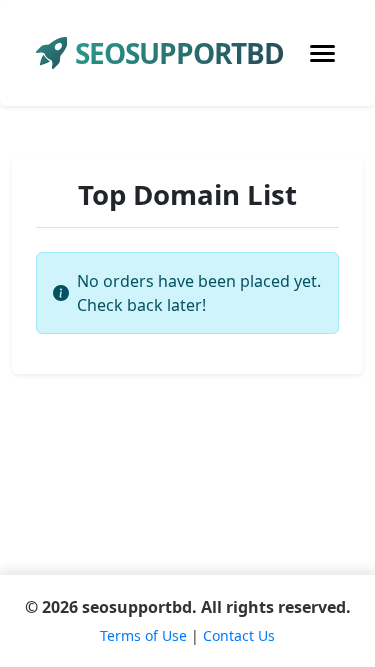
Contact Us (239, 635)
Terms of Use (143, 635)
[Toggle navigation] (322, 53)
